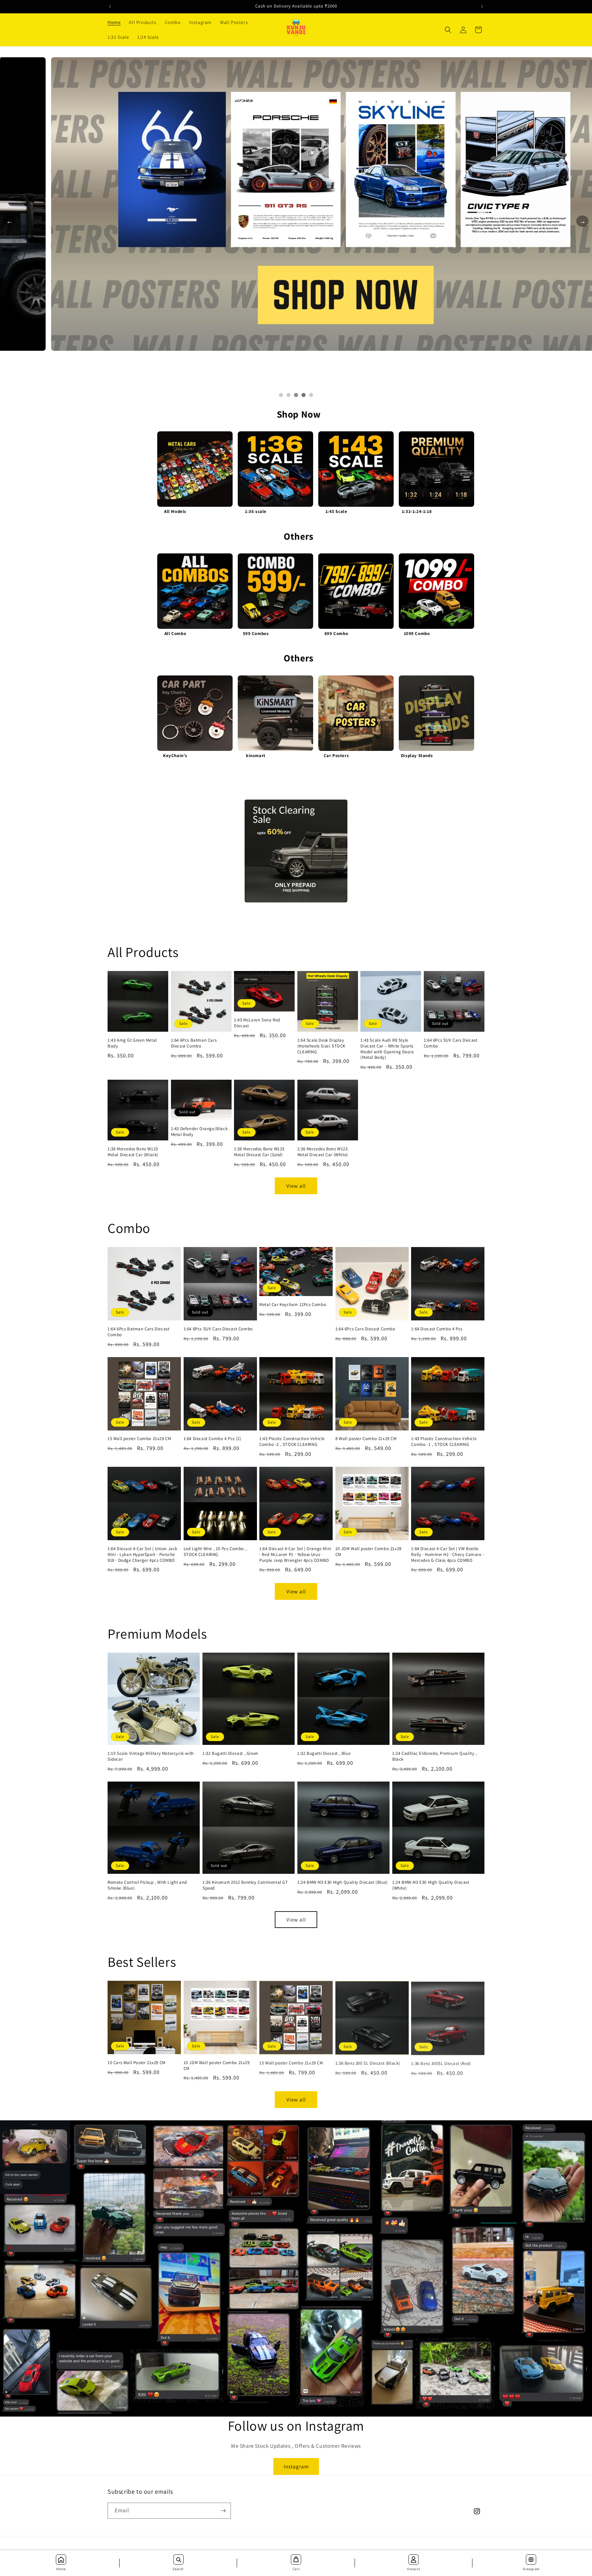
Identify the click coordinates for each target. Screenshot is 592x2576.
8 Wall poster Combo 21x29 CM (366, 1439)
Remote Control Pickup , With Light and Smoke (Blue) (147, 1885)
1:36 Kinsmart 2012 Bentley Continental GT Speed (245, 1885)
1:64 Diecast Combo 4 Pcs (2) (213, 1439)
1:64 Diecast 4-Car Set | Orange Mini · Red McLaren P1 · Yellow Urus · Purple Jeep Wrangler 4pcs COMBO (295, 1555)
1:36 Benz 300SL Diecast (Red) (441, 2063)
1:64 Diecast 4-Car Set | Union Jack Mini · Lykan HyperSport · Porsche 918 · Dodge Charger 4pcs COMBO (143, 1555)
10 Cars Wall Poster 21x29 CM (137, 2063)
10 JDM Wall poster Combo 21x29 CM (368, 1552)
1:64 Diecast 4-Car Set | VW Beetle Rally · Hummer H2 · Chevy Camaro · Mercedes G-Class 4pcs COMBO (447, 1555)
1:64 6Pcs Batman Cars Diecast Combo (194, 1043)
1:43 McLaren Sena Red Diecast (257, 1023)
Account (414, 2569)
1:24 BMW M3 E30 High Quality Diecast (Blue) (343, 1882)
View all (296, 1186)
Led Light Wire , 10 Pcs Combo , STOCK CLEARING (215, 1552)
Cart (296, 2569)
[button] (448, 30)
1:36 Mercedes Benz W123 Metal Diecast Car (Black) (133, 1152)
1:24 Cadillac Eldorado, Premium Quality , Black (435, 1756)
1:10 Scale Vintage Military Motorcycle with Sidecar (151, 1756)
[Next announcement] (482, 7)
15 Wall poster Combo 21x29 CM (139, 1439)
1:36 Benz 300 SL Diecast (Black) (368, 2063)
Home (61, 2569)
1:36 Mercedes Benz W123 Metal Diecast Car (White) (323, 1152)
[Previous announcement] (110, 7)
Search (178, 2569)
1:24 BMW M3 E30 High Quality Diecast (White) (431, 1885)
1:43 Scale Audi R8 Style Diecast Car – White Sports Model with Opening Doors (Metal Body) (387, 1049)
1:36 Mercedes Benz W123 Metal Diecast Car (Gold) (259, 1152)
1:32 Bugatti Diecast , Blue (324, 1753)
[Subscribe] (223, 2511)
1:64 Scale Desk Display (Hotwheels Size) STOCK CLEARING (321, 1046)
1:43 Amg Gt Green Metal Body (132, 1043)
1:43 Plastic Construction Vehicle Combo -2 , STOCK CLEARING (292, 1442)
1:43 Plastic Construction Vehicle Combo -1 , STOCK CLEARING (444, 1442)
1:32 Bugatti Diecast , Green (230, 1753)
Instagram (296, 2466)
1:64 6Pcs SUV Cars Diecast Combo (451, 1043)
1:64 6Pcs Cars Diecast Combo (365, 1329)
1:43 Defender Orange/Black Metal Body (199, 1132)
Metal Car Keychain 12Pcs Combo (293, 1305)
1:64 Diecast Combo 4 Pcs (437, 1329)
